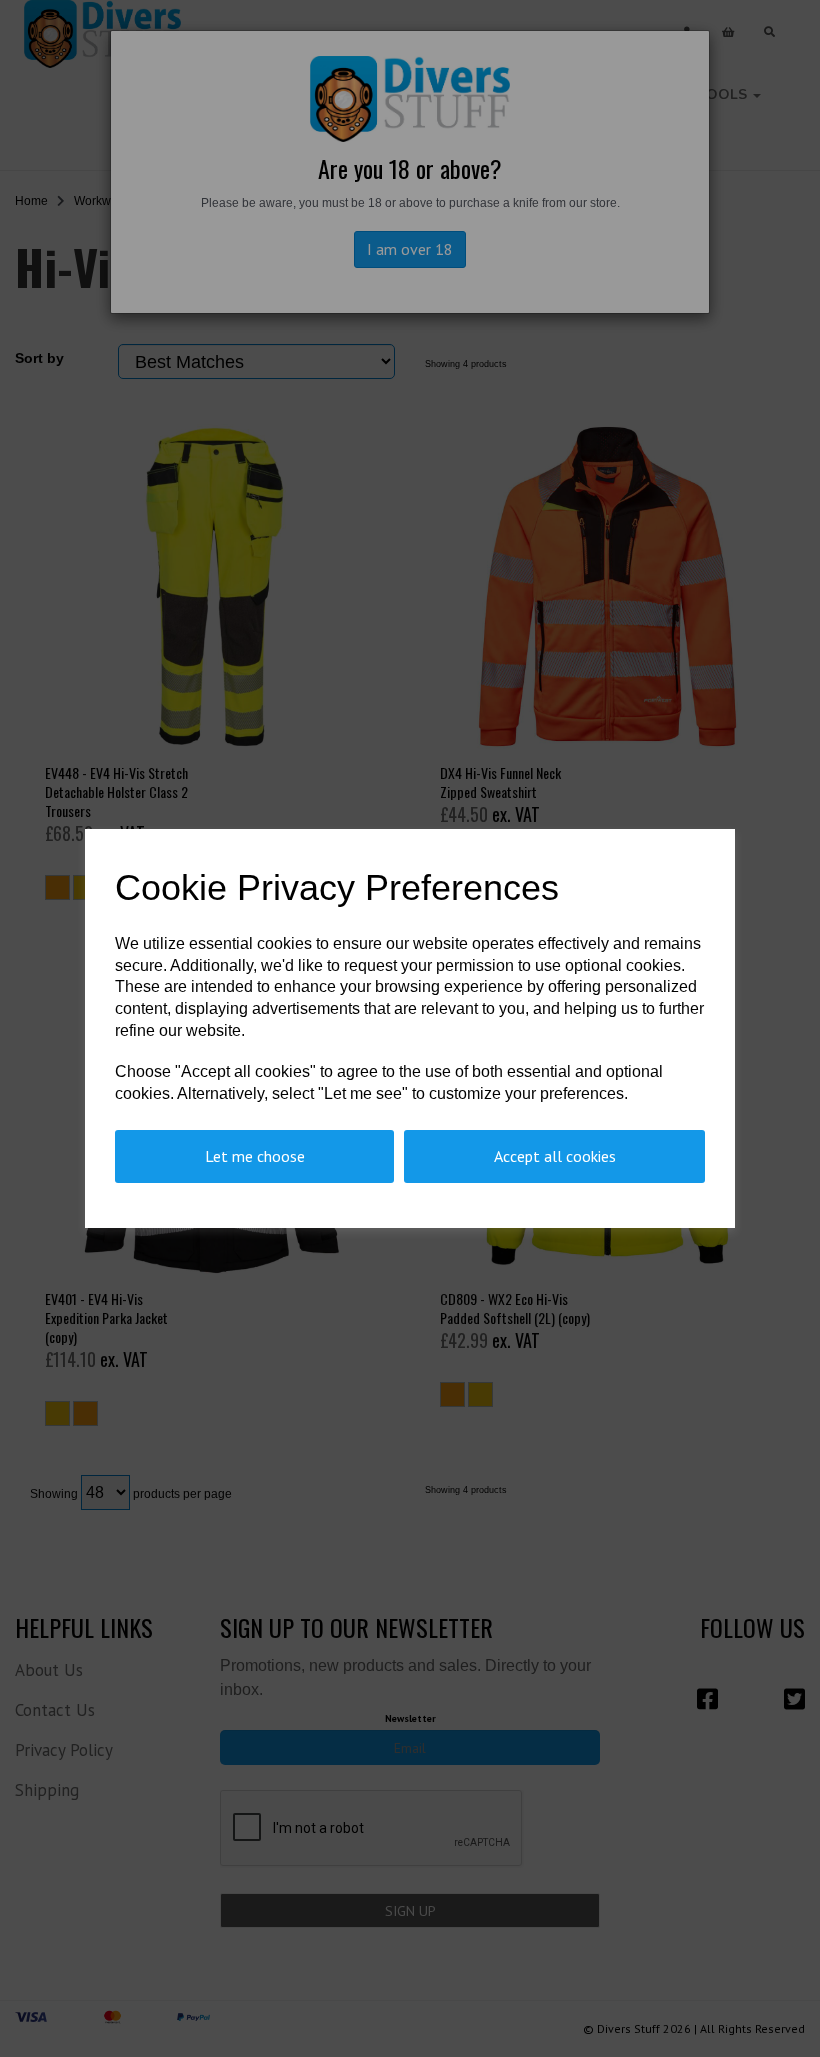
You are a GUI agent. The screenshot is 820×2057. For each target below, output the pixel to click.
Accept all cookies (555, 1156)
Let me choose (255, 1156)
